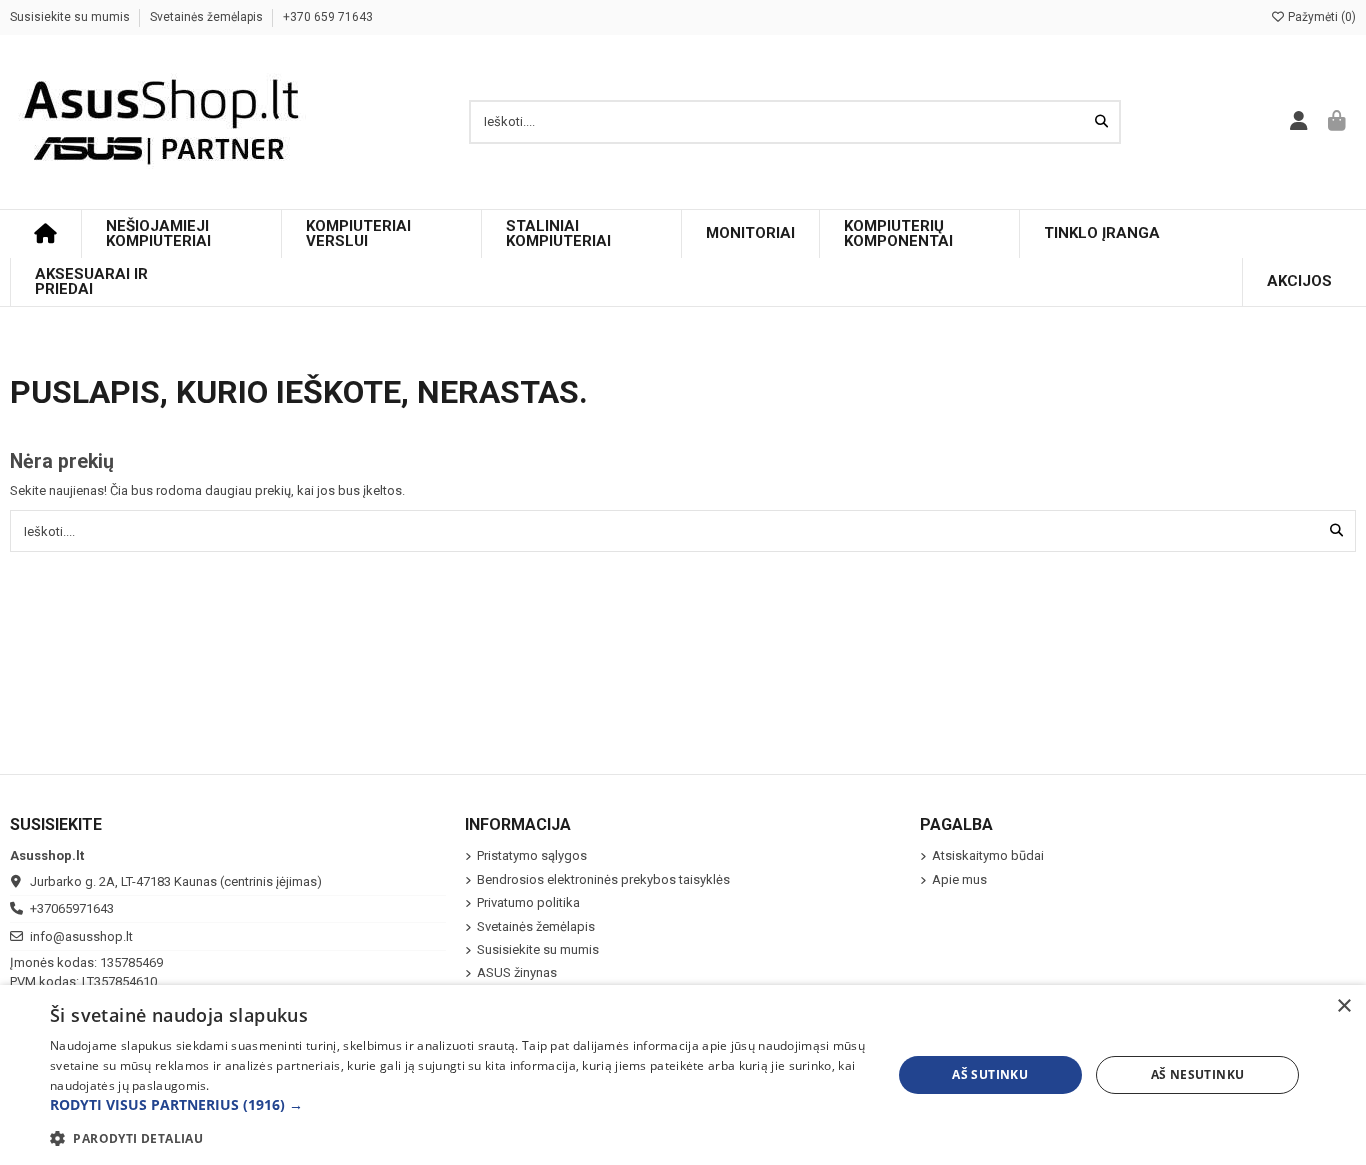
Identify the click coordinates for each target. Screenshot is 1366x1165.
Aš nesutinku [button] (1198, 1074)
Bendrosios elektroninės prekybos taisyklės (603, 879)
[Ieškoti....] (1101, 122)
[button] (458, 1105)
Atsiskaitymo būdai (988, 855)
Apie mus (959, 879)
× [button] (1343, 1006)
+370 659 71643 (328, 17)
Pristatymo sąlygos (532, 855)
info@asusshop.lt (81, 936)
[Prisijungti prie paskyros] (1299, 122)
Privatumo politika (528, 902)
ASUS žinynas (517, 972)
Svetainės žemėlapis (208, 17)
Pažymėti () (1320, 17)
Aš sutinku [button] (990, 1074)
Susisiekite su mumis (71, 17)
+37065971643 (72, 908)
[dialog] (683, 1075)
